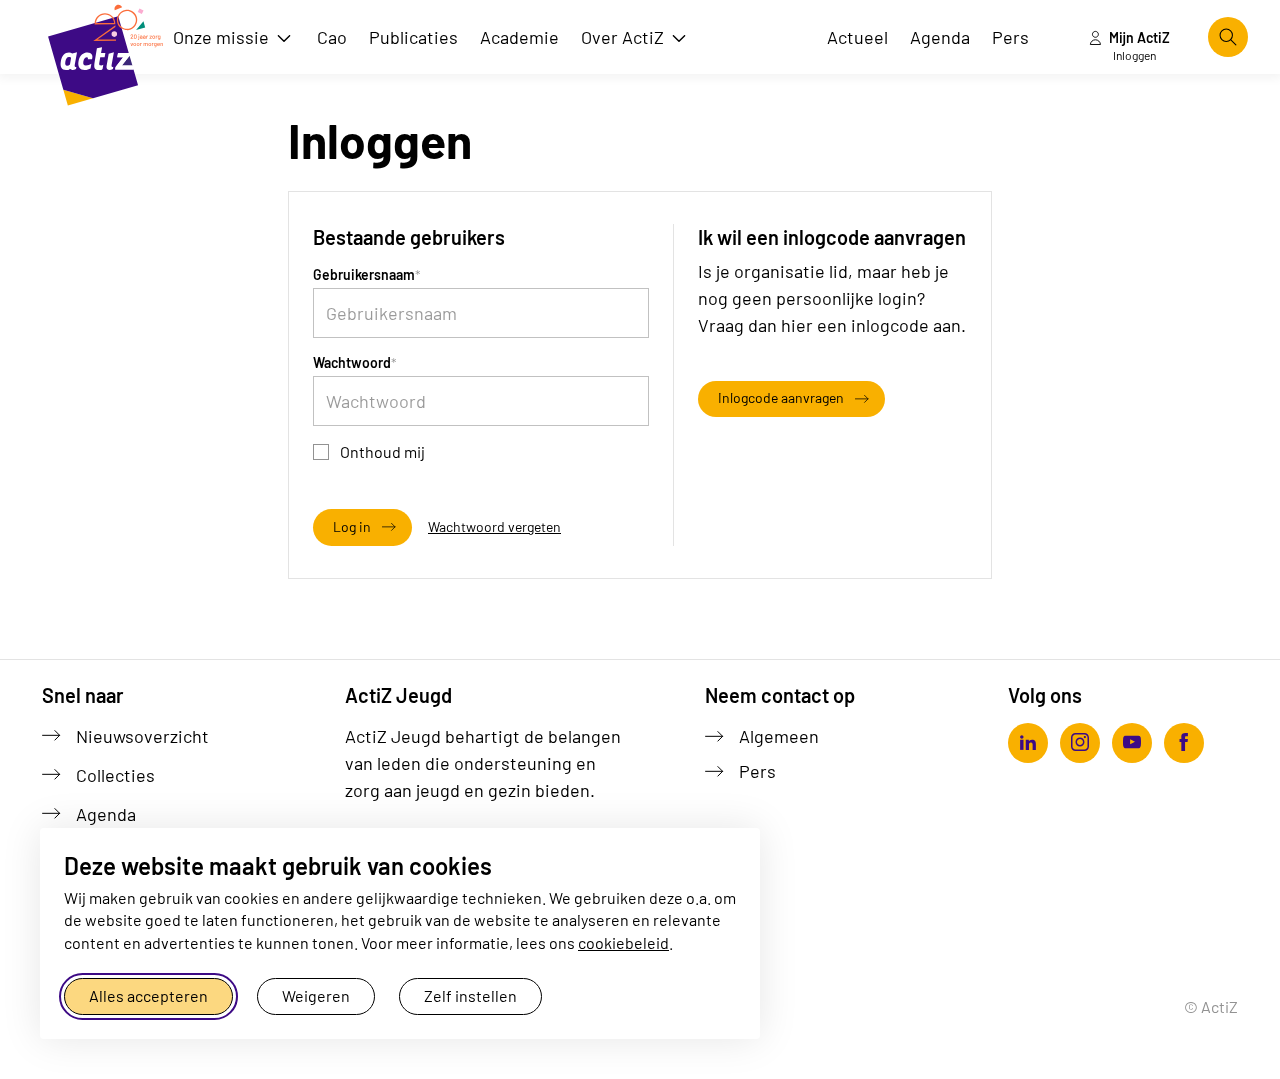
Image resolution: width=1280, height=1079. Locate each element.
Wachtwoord (352, 362)
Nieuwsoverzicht (142, 736)
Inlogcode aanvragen (781, 397)
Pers (757, 771)
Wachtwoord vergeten (494, 526)
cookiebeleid (623, 942)
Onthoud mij (382, 451)
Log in (352, 526)
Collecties (115, 775)
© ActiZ (1211, 1006)
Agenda (106, 814)
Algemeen (779, 736)
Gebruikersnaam (364, 274)
